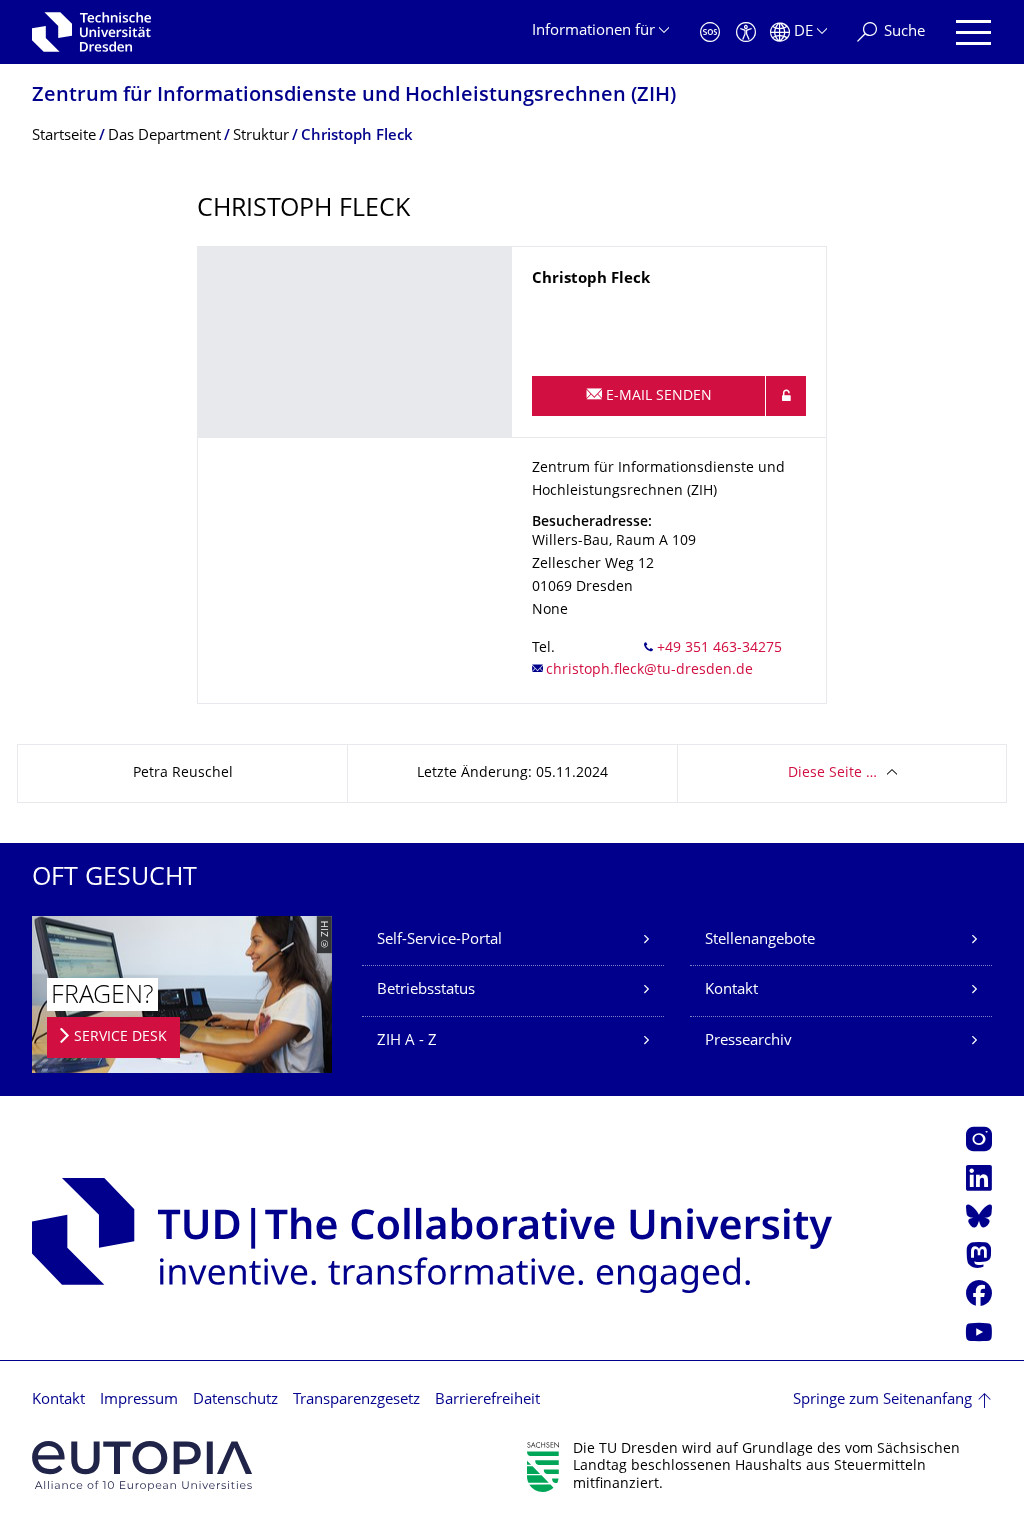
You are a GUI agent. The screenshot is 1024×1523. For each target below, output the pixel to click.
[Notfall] (710, 32)
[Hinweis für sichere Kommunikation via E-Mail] (786, 396)
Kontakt (731, 990)
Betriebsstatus (426, 990)
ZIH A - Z (407, 1041)
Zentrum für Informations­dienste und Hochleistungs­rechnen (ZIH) (354, 96)
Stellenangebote (760, 940)
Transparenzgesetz (356, 1400)
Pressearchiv (748, 1041)
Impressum (139, 1400)
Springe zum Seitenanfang (882, 1400)
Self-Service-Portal (439, 940)
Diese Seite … (832, 773)
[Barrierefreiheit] (746, 32)
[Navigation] (973, 32)
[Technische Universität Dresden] (91, 32)
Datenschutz (235, 1400)
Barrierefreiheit (487, 1400)
